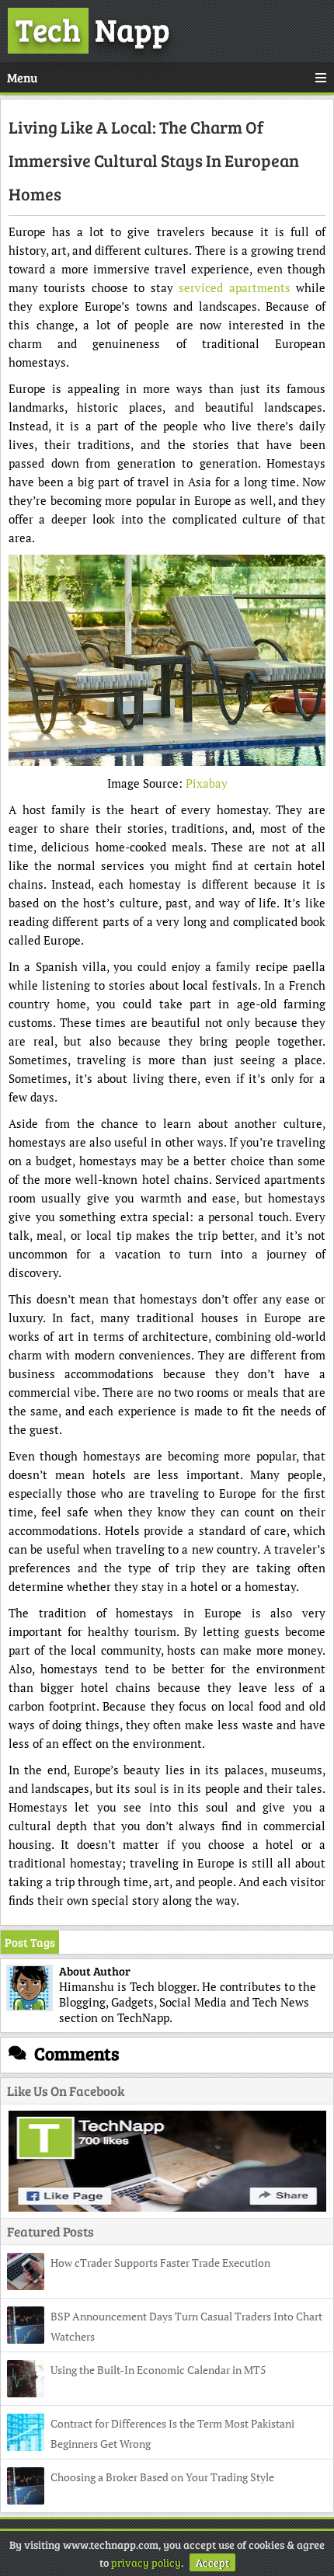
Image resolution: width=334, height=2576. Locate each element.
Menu (22, 77)
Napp (93, 29)
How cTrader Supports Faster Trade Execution (160, 2263)
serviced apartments (234, 287)
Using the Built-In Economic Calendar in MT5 (158, 2370)
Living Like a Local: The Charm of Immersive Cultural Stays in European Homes (154, 160)
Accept (212, 2562)
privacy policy (146, 2562)
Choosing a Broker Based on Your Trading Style (162, 2477)
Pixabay (207, 783)
